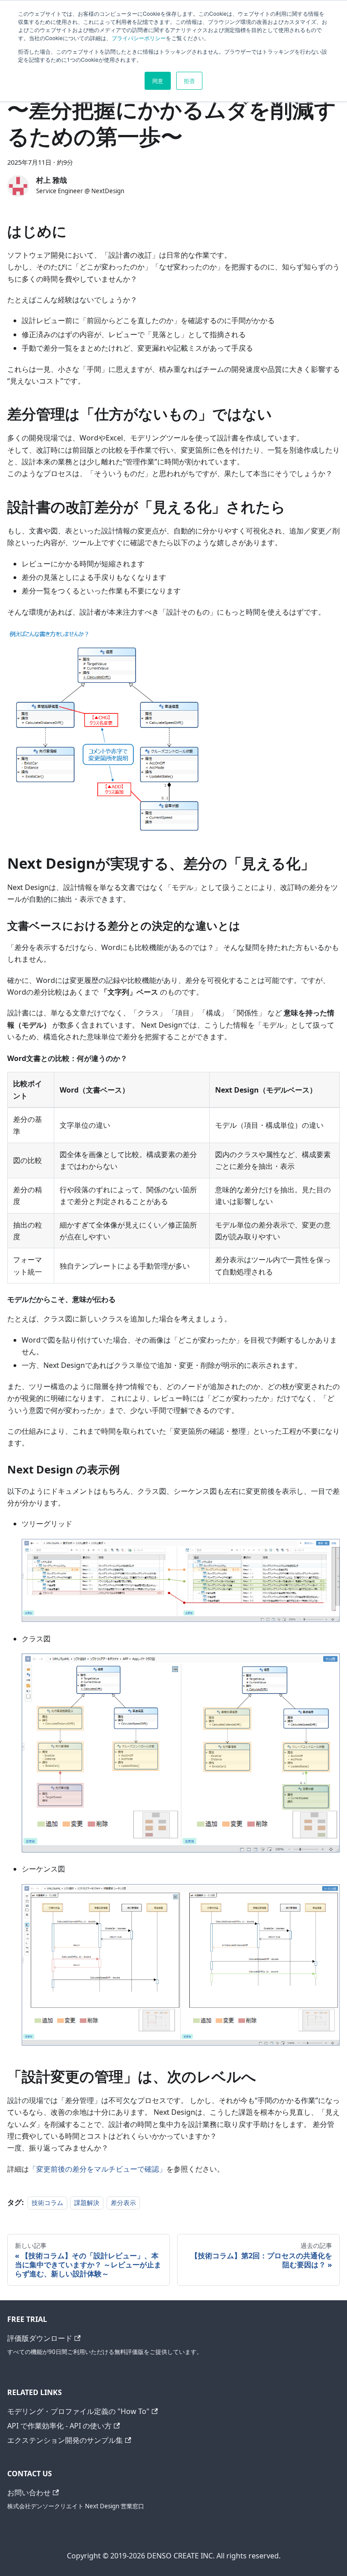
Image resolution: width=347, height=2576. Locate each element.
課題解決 (87, 2203)
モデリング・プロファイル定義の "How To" (78, 2411)
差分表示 (123, 2203)
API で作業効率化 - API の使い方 (59, 2426)
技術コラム (47, 2203)
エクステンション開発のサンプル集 (65, 2440)
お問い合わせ (29, 2493)
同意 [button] (158, 81)
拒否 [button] (189, 81)
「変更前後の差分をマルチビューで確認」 (98, 2169)
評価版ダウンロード (40, 2338)
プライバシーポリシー (139, 38)
